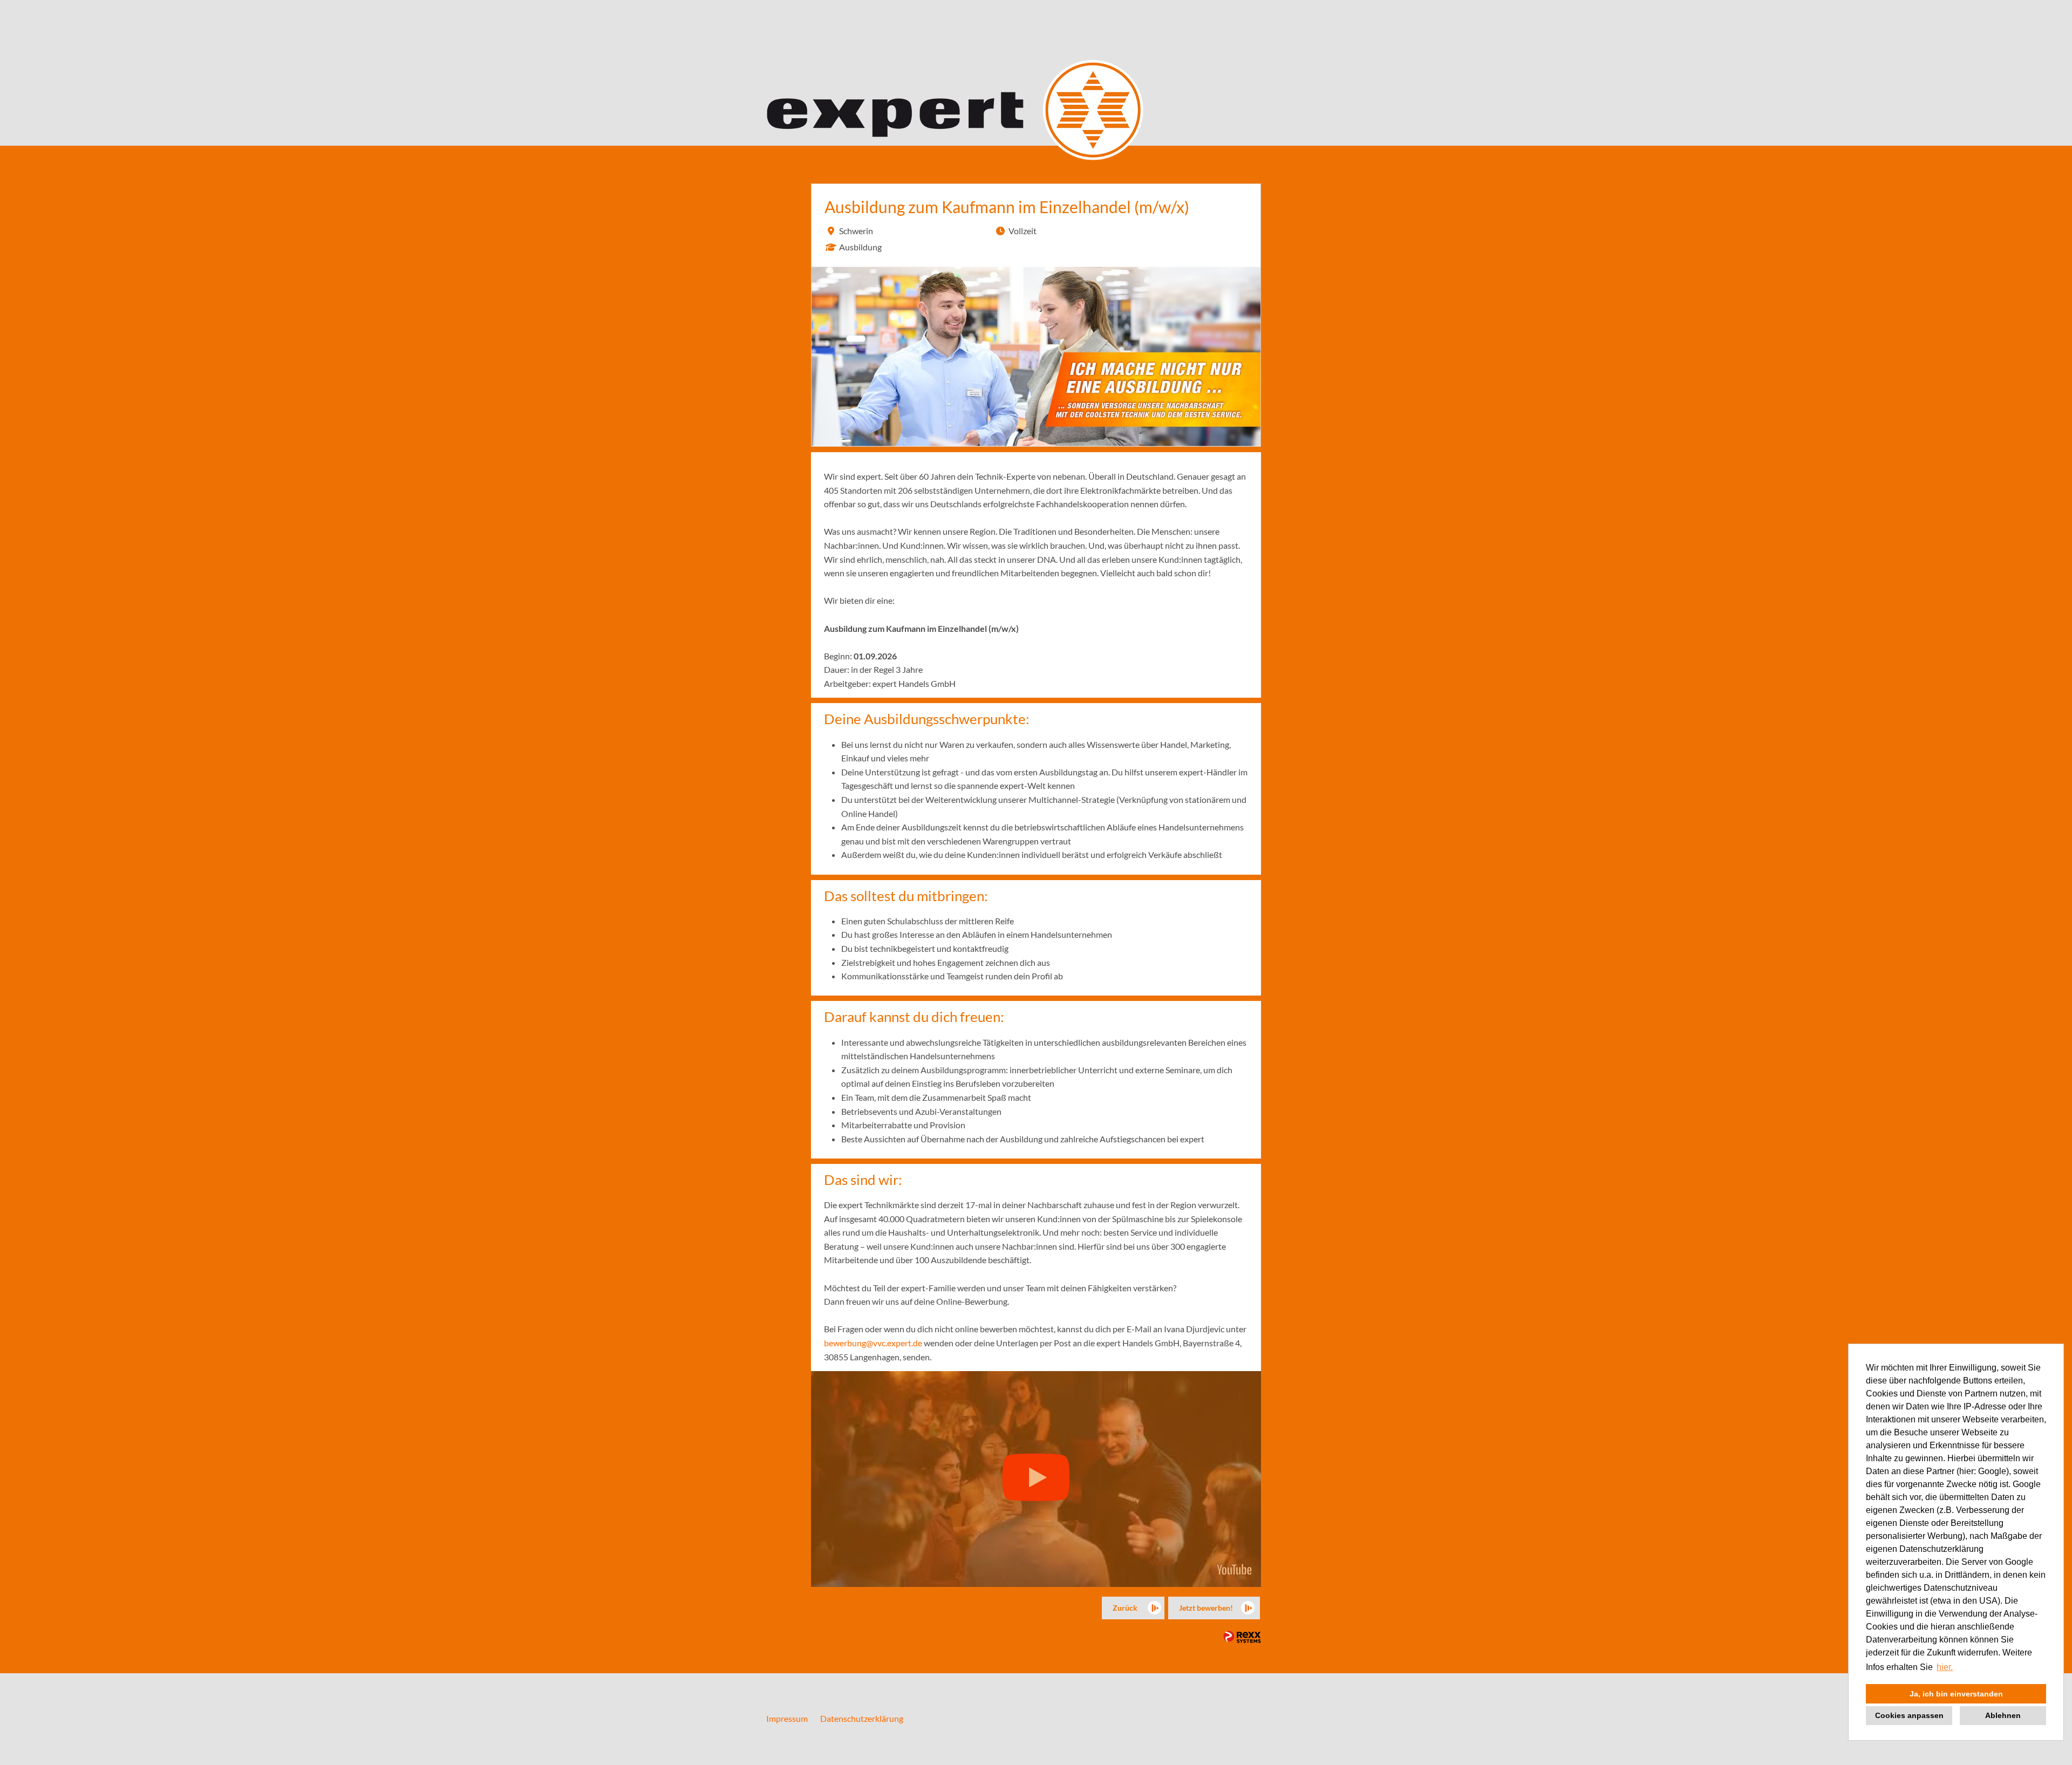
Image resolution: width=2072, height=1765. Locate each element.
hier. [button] (1945, 1667)
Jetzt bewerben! (1206, 1608)
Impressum (787, 1718)
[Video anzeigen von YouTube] (1036, 1479)
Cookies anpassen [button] (1909, 1715)
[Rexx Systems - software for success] (1242, 1637)
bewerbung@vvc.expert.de (873, 1343)
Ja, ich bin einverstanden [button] (1956, 1694)
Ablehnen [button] (2003, 1715)
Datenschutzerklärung (862, 1718)
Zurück (1125, 1608)
